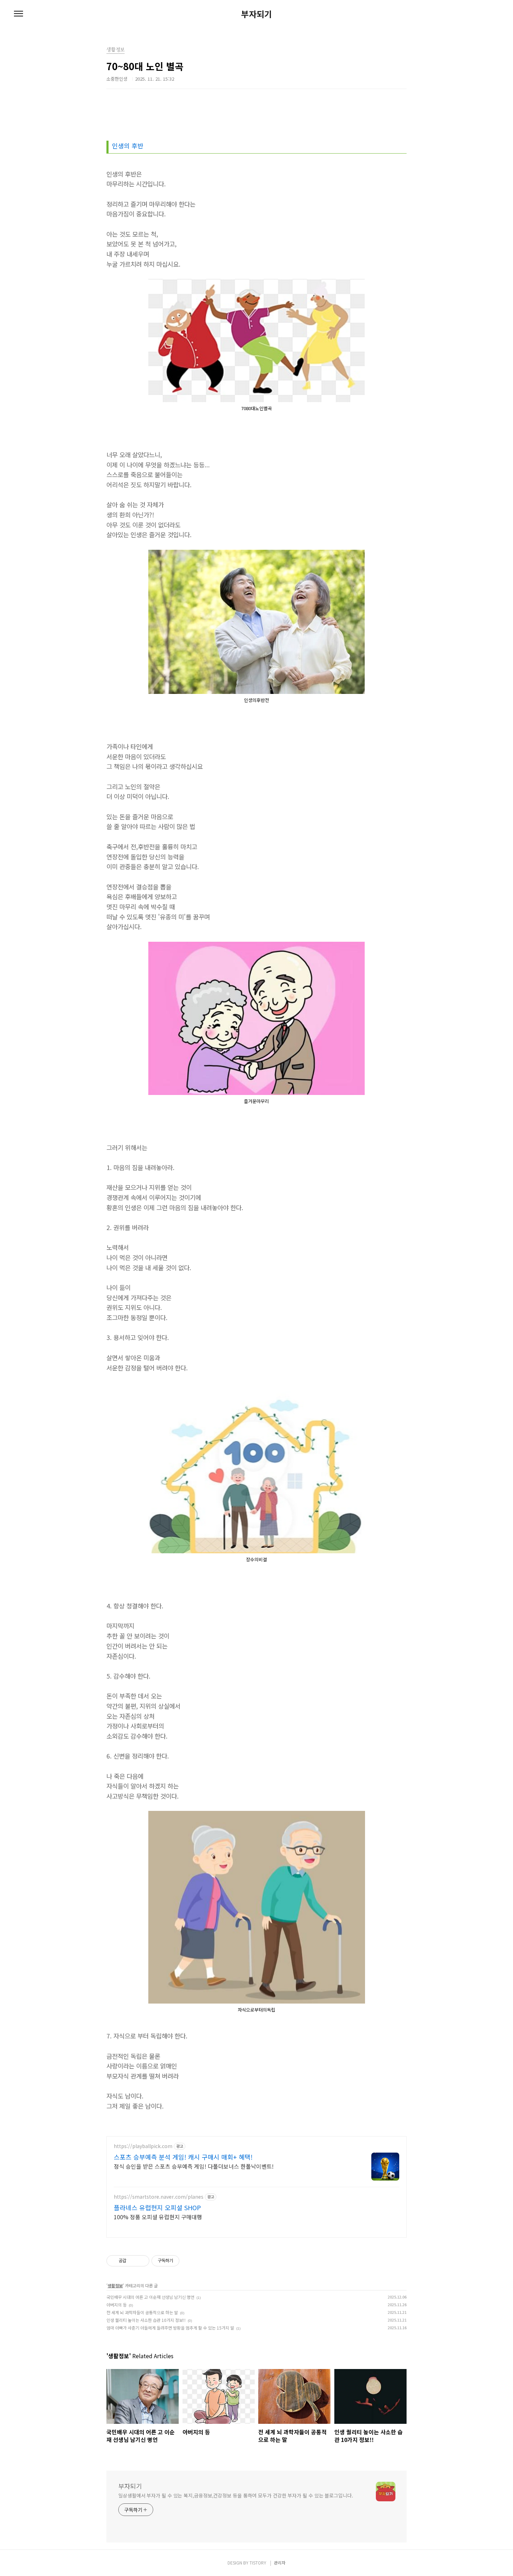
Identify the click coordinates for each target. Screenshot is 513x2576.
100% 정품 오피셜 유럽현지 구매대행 (158, 2217)
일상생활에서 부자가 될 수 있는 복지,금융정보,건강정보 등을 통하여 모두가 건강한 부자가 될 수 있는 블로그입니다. (236, 2495)
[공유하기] (133, 2261)
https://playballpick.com (143, 2146)
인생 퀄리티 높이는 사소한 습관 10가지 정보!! (146, 2320)
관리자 (280, 2563)
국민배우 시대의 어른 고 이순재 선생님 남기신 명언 (150, 2297)
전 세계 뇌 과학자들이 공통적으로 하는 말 (142, 2312)
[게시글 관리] (142, 2261)
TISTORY (258, 2563)
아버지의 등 (117, 2305)
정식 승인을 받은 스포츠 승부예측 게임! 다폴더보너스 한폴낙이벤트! (194, 2166)
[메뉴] (18, 14)
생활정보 (115, 2285)
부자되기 (256, 14)
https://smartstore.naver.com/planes (159, 2197)
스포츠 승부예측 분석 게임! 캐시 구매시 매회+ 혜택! (183, 2157)
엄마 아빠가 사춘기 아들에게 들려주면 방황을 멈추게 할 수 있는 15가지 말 (170, 2328)
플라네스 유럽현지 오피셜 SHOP (157, 2207)
